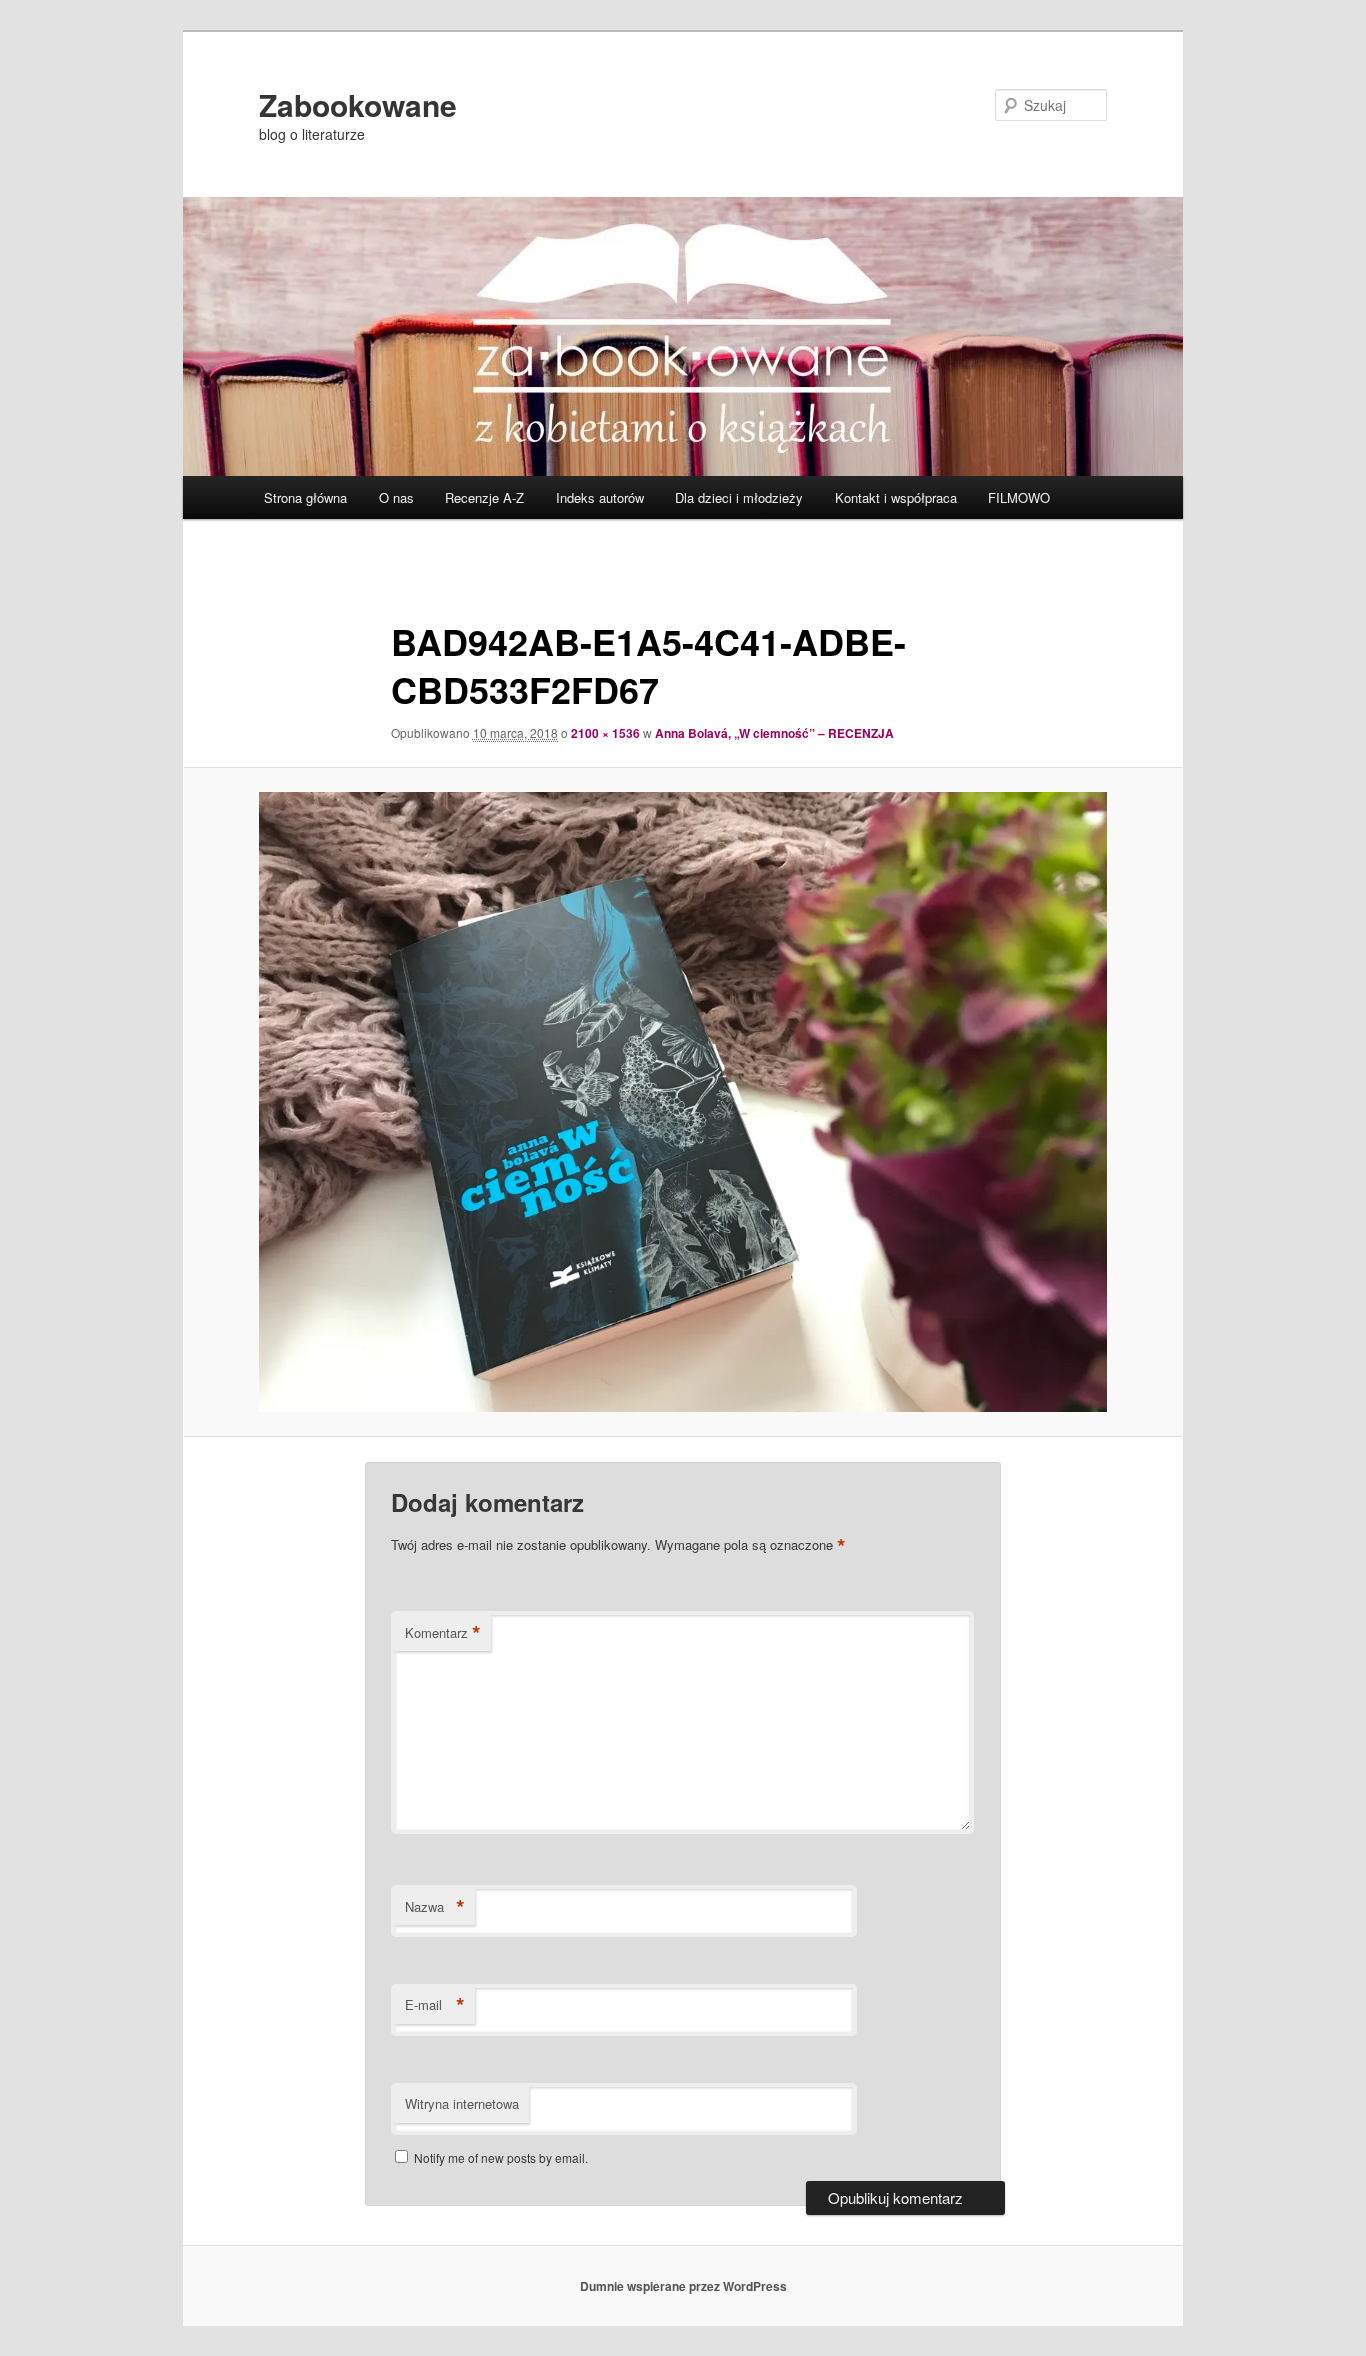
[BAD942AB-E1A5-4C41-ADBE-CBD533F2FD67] (683, 1102)
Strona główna (305, 497)
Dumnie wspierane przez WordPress (683, 2286)
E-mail (435, 2005)
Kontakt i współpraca (896, 497)
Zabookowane (358, 104)
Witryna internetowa (462, 2103)
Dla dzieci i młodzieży (739, 497)
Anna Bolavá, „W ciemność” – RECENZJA (774, 733)
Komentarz (443, 1633)
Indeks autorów (600, 497)
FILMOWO (1019, 497)
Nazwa (435, 1907)
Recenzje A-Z (484, 497)
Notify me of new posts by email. (501, 2157)
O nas (396, 497)
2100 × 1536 (605, 733)
